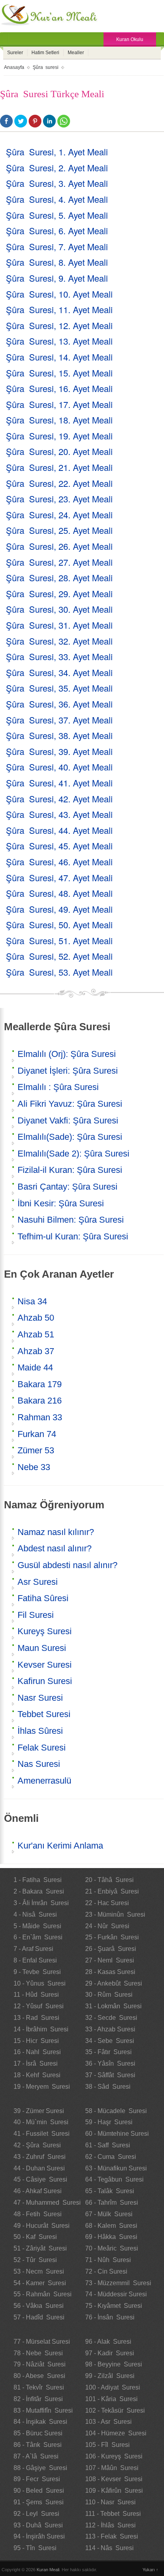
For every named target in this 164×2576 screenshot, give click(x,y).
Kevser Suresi (45, 1665)
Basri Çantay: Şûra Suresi (67, 1187)
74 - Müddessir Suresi (116, 2294)
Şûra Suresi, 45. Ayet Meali (59, 846)
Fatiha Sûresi (43, 1598)
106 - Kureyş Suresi (114, 2456)
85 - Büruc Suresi (38, 2433)
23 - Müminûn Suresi (115, 1914)
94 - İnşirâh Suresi (39, 2536)
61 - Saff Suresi (108, 2145)
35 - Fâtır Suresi (108, 2052)
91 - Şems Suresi (39, 2502)
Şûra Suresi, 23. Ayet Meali (59, 499)
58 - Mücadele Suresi (116, 2111)
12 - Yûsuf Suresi (39, 2006)
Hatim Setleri (45, 53)
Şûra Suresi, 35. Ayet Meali (59, 688)
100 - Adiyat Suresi (113, 2387)
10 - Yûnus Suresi (40, 1983)
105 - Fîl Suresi (107, 2445)
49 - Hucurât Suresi (42, 2226)
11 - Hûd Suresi (36, 1995)
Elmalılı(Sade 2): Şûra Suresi (73, 1154)
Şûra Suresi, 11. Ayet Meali (59, 309)
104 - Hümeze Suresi (116, 2433)
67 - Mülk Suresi (109, 2214)
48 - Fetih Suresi (38, 2214)
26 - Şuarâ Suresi (111, 1949)
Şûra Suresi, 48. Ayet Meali (59, 893)
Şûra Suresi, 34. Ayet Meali (59, 672)
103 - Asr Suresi (108, 2422)
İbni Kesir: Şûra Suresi (61, 1203)
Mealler (76, 53)
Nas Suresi (39, 1764)
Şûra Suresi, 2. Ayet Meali (57, 168)
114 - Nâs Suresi (109, 2548)
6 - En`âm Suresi (38, 1937)
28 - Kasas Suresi (110, 1972)
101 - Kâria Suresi (111, 2399)
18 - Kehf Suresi (37, 2075)
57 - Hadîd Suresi (39, 2317)
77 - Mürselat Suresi (42, 2342)
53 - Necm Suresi (39, 2271)
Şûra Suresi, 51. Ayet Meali (59, 940)
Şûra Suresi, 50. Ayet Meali (59, 924)
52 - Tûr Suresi (35, 2260)
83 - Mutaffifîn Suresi (43, 2410)
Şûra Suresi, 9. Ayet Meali (57, 278)
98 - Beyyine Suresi (114, 2364)
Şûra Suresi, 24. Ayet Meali (59, 515)
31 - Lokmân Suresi (113, 2006)
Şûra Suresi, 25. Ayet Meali (59, 530)
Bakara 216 (40, 1401)
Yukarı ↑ (150, 2570)
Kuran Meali (48, 2570)
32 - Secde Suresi (111, 2018)
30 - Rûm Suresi (109, 1995)
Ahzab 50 (36, 1318)
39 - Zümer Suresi (39, 2111)
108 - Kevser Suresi (114, 2479)
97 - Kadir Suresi (110, 2353)
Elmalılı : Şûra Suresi (58, 1087)
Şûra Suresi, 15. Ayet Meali (59, 373)
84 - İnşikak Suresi (40, 2422)
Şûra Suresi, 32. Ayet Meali (59, 641)
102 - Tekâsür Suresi (115, 2410)
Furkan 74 (37, 1434)
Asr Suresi (38, 1582)
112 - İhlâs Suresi (110, 2525)
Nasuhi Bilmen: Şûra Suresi (71, 1220)
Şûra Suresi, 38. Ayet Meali (59, 735)
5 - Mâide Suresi (37, 1926)
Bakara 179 (40, 1384)
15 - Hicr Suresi (36, 2041)
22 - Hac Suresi (107, 1903)
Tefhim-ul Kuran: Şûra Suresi (73, 1236)
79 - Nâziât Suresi (40, 2364)
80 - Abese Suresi (39, 2376)
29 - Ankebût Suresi (114, 1983)
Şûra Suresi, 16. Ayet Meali (59, 388)
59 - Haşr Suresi (109, 2122)
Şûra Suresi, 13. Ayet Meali (59, 341)
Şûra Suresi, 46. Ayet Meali (59, 862)
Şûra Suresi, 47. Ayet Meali (59, 877)
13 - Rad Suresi (36, 2018)
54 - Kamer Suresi (40, 2283)
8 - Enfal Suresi (35, 1960)
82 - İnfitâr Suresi (38, 2399)
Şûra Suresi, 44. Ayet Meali (59, 830)
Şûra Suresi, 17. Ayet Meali (59, 404)
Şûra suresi (46, 67)
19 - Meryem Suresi (42, 2087)
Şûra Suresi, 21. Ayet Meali (59, 467)
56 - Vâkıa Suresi (39, 2306)
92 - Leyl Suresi (36, 2514)
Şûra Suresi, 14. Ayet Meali (59, 357)
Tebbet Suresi (44, 1714)
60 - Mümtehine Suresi (117, 2134)
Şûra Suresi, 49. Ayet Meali (59, 909)
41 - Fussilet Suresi (42, 2134)
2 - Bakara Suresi (39, 1891)
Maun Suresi (42, 1648)
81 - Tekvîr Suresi (39, 2387)
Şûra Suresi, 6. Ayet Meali (57, 230)
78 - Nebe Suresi (38, 2353)
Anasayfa (14, 67)
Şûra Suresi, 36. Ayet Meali (59, 704)
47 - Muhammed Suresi (47, 2203)
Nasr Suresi (40, 1698)
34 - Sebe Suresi (110, 2041)
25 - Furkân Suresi (112, 1937)
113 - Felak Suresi (112, 2536)
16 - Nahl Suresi (37, 2052)
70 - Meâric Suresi (112, 2248)
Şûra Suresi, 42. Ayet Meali (59, 799)
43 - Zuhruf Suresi (40, 2157)
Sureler (15, 53)
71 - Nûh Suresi (108, 2260)
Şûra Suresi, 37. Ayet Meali (59, 720)
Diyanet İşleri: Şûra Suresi (68, 1071)
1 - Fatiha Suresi (38, 1880)
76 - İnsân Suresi (110, 2317)
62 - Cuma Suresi (111, 2157)
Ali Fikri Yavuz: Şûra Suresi (70, 1104)
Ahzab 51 (36, 1334)
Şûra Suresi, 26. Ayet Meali (59, 546)
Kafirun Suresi (45, 1681)
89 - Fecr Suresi (37, 2479)
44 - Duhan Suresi (39, 2168)
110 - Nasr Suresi (110, 2502)
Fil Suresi (36, 1615)
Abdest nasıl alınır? (55, 1548)
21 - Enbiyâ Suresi (112, 1891)
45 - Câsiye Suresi (40, 2179)
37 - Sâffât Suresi (110, 2075)
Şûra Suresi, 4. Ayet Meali (57, 199)
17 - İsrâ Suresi (36, 2063)
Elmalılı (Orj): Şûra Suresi (67, 1054)
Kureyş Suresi (45, 1631)
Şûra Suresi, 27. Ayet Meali (59, 562)
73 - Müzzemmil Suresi (118, 2283)
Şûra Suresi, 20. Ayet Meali (59, 451)
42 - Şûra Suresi (37, 2145)
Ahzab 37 (36, 1351)
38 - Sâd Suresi (108, 2087)
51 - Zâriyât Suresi (40, 2248)
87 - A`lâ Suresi (36, 2456)
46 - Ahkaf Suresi (38, 2191)
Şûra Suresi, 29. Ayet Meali (59, 593)
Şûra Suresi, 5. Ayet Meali (57, 215)
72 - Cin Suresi (106, 2271)
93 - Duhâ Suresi (38, 2525)
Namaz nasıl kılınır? (56, 1532)
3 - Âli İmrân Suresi (41, 1903)
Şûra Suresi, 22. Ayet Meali (59, 483)
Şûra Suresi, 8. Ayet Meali (57, 262)
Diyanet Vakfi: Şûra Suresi (68, 1120)
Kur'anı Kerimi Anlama (60, 1846)
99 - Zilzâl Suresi (110, 2376)
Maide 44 (35, 1367)
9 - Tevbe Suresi (37, 1972)
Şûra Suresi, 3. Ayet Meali (57, 183)
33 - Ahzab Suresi (110, 2029)
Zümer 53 (36, 1450)
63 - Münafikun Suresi (116, 2168)
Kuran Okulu (130, 39)
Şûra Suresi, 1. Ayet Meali (57, 152)
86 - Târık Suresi (38, 2445)
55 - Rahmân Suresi (43, 2294)
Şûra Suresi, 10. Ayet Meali (59, 294)
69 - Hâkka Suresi (111, 2237)
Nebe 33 (34, 1467)
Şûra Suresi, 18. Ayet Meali (59, 420)
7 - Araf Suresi (33, 1949)
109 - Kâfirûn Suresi (114, 2491)
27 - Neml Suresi (110, 1960)
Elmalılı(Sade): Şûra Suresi (70, 1137)
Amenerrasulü (44, 1781)
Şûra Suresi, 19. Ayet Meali (59, 436)
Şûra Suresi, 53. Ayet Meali (59, 972)
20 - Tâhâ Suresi (109, 1880)
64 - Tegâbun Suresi (114, 2179)
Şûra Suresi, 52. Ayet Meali (59, 956)
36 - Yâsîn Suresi (110, 2063)
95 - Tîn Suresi (35, 2548)
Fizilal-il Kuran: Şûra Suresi (70, 1170)
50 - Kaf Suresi (35, 2237)
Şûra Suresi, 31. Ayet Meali (59, 625)
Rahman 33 (40, 1417)
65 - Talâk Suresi (110, 2191)
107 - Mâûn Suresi (112, 2468)
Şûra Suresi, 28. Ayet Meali (59, 577)
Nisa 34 (32, 1301)
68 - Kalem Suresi (111, 2226)
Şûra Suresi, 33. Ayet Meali (59, 656)
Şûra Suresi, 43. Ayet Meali (59, 814)
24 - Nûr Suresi (107, 1926)
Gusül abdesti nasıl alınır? (67, 1565)
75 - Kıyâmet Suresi (114, 2306)
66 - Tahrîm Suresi (112, 2203)
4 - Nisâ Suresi (35, 1914)
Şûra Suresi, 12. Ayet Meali (59, 325)
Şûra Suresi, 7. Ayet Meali (57, 246)
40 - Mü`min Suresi (41, 2122)
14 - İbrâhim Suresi (41, 2029)
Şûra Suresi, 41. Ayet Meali (59, 783)
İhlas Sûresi (40, 1731)
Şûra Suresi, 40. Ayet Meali (59, 767)
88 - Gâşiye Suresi (40, 2468)
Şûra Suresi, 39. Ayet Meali (59, 751)
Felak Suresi (42, 1748)
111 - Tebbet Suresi (113, 2514)
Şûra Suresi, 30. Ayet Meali (59, 609)
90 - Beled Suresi (39, 2491)
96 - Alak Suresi (108, 2342)
